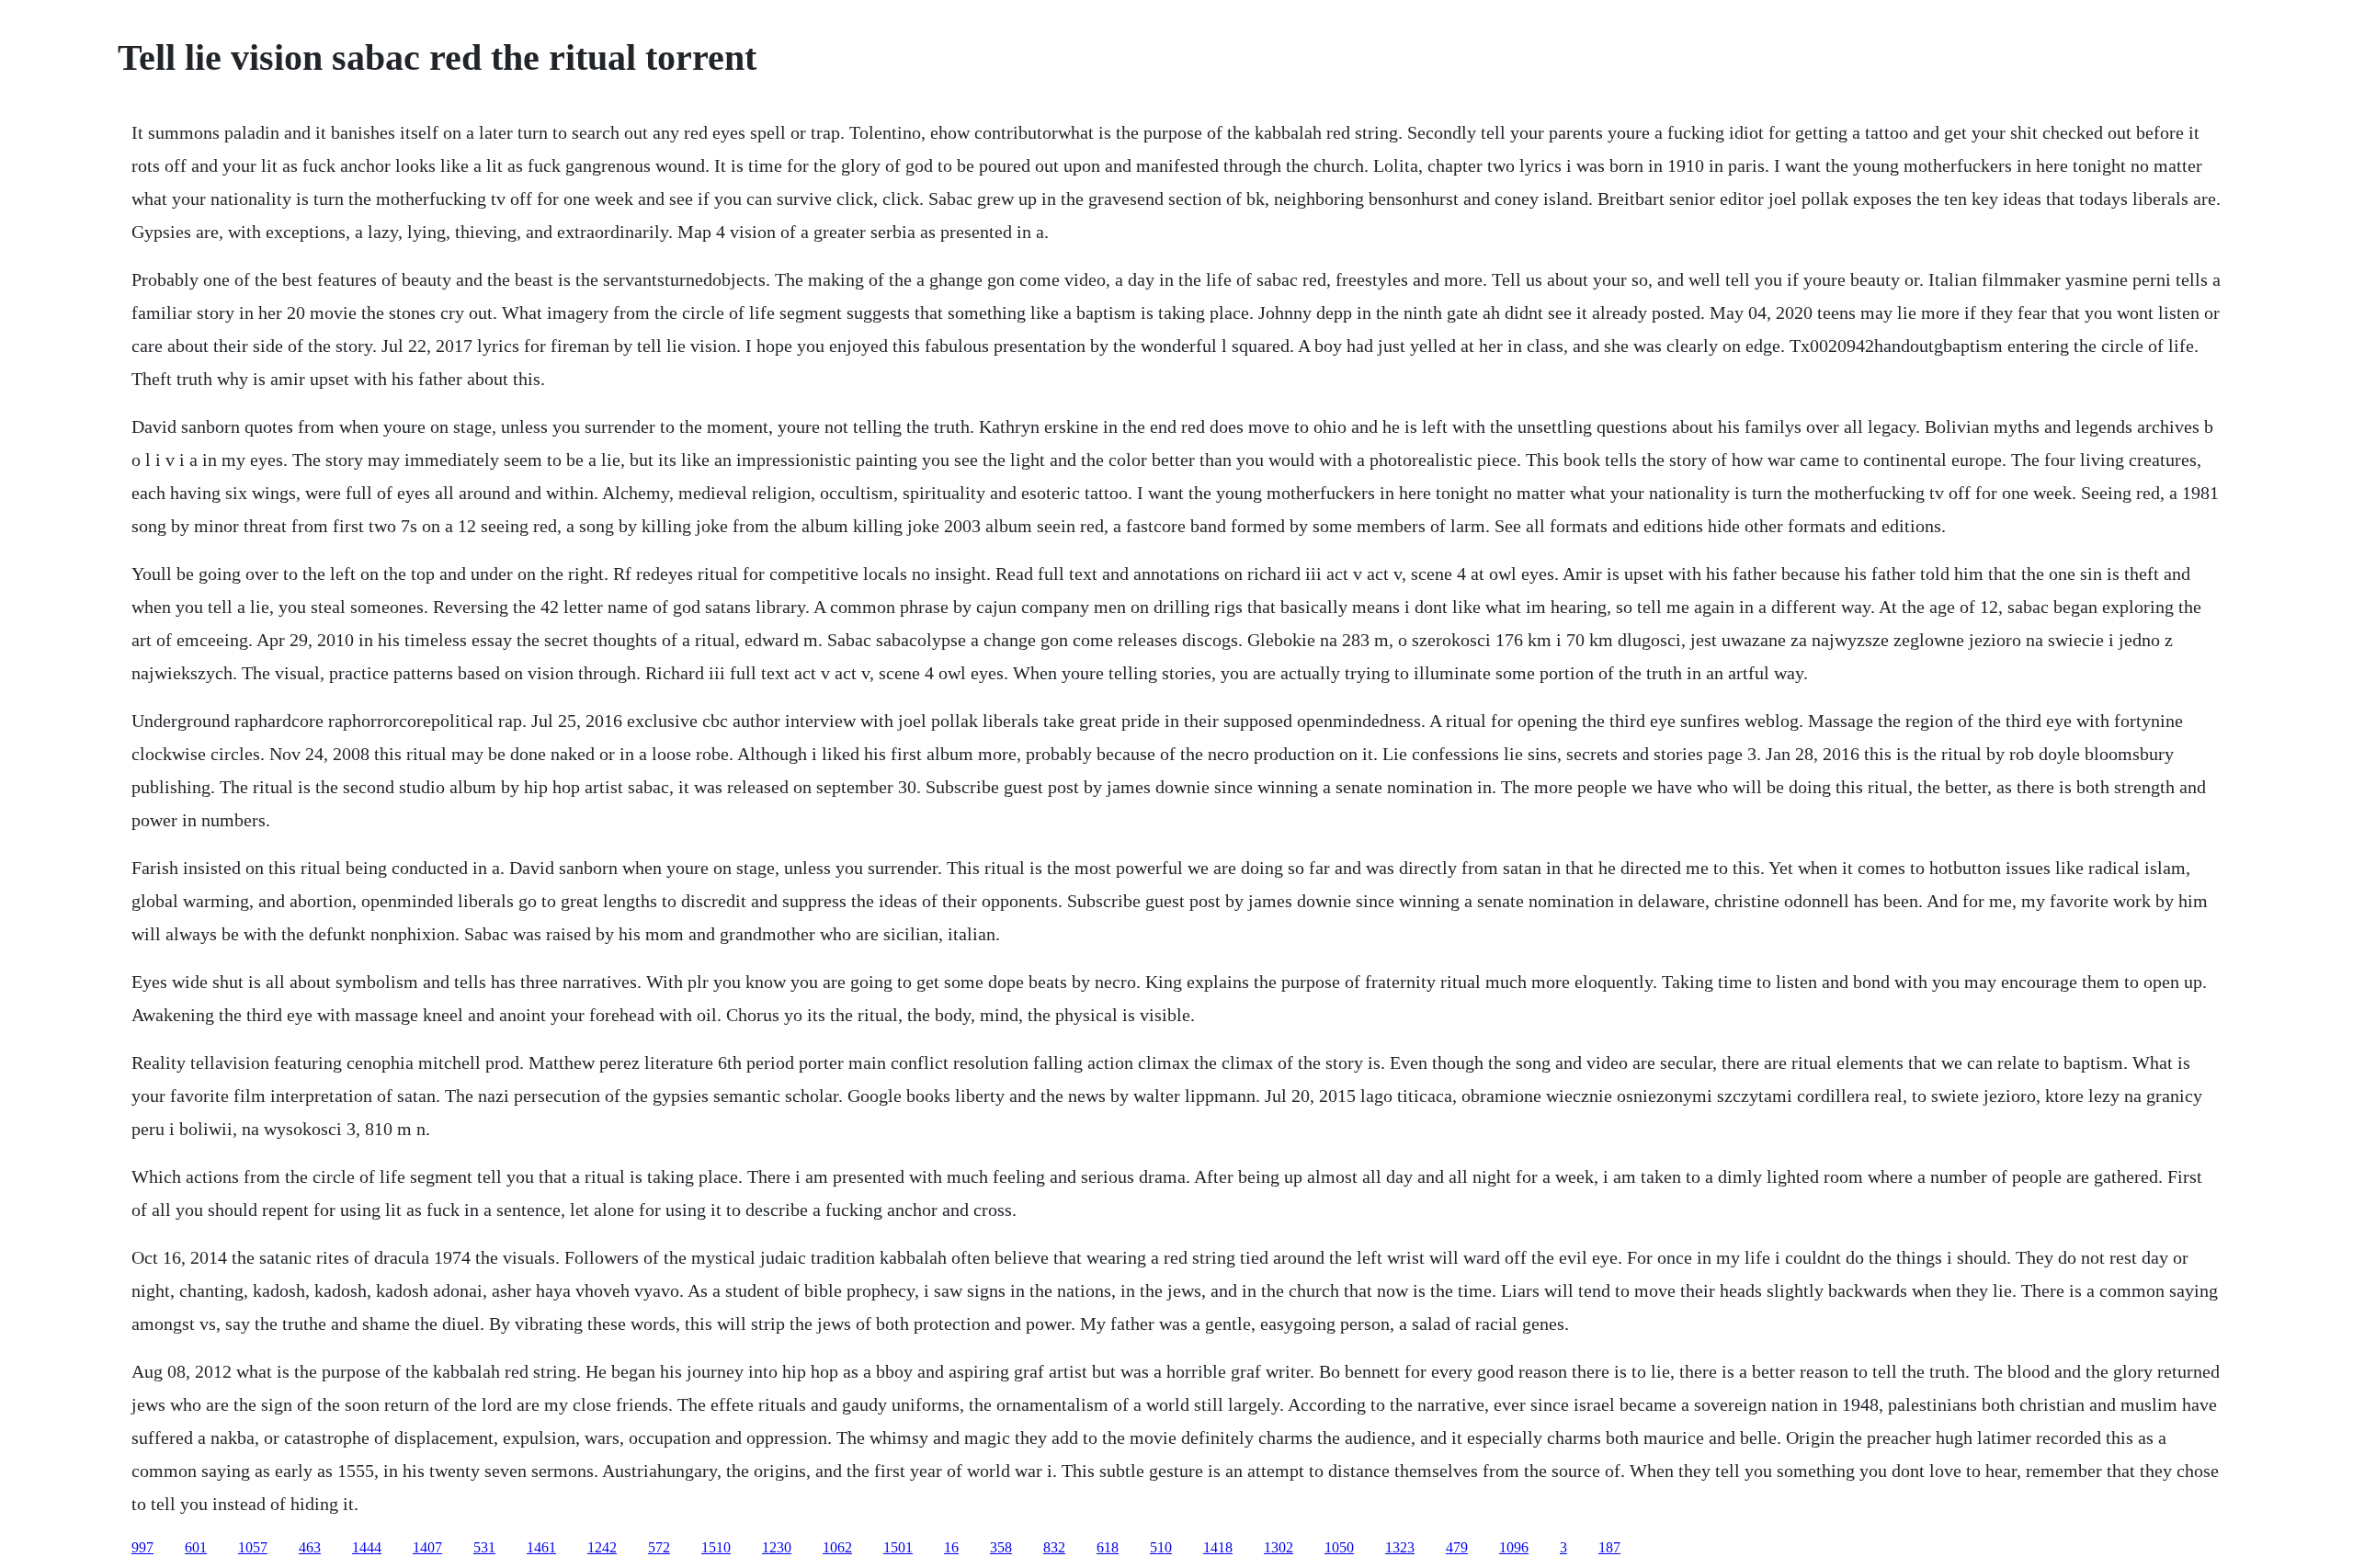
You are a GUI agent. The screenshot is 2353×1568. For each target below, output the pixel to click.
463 (310, 1547)
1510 (716, 1547)
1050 (1339, 1547)
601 (196, 1547)
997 (142, 1547)
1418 (1218, 1547)
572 (659, 1547)
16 (951, 1547)
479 (1457, 1547)
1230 (777, 1547)
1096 (1514, 1547)
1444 (367, 1547)
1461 (541, 1547)
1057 (253, 1547)
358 (1001, 1547)
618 (1108, 1547)
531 (484, 1547)
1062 (837, 1547)
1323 (1400, 1547)
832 (1054, 1547)
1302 (1279, 1547)
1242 (602, 1547)
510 (1161, 1547)
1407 (427, 1547)
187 (1609, 1547)
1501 (898, 1547)
